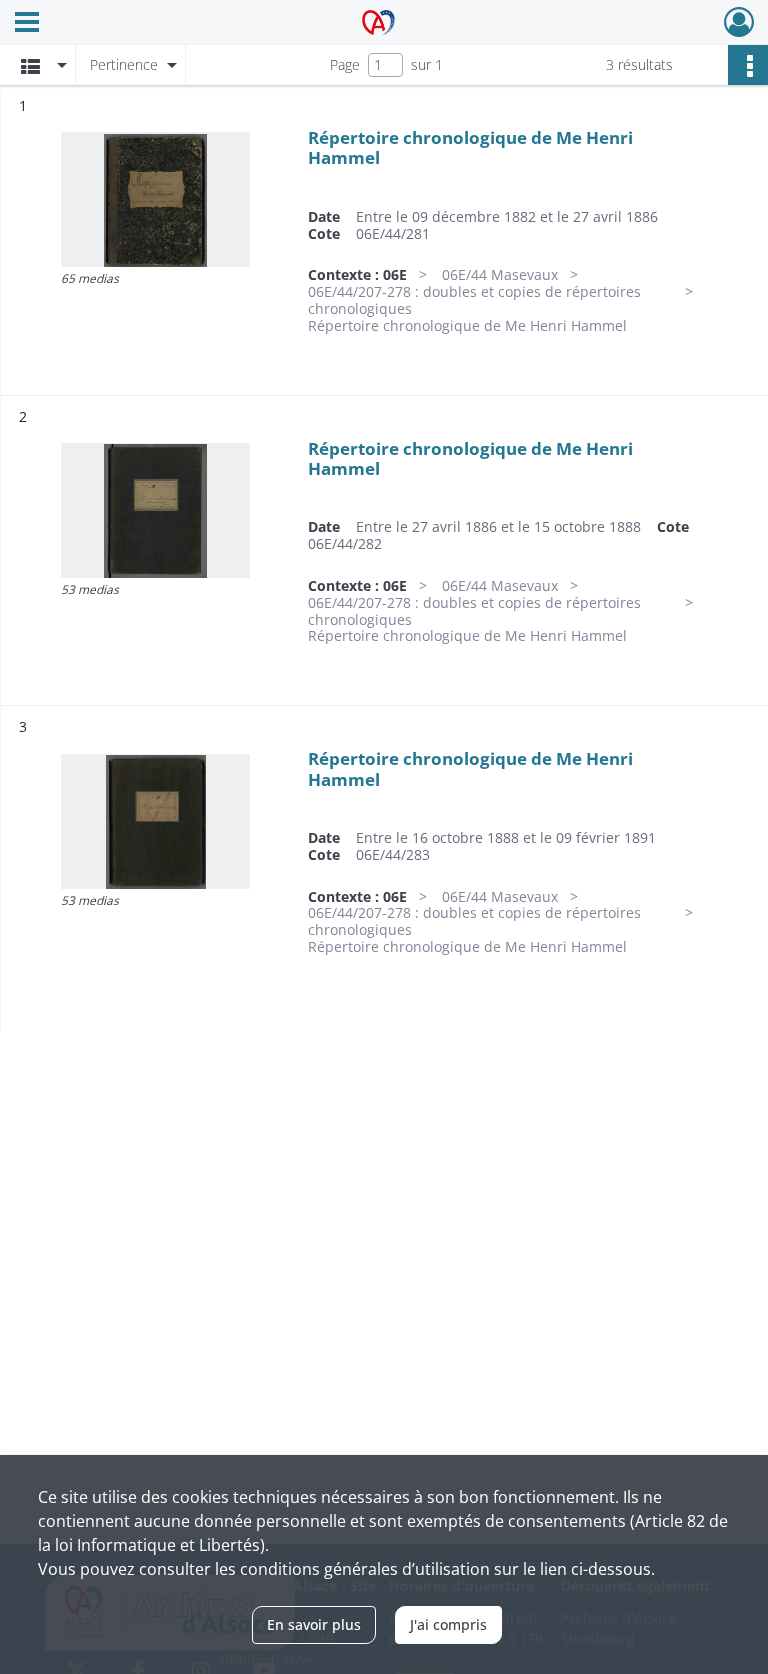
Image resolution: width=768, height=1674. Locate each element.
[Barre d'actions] (748, 65)
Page (345, 64)
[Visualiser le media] (155, 199)
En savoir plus (314, 1624)
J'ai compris (448, 1624)
